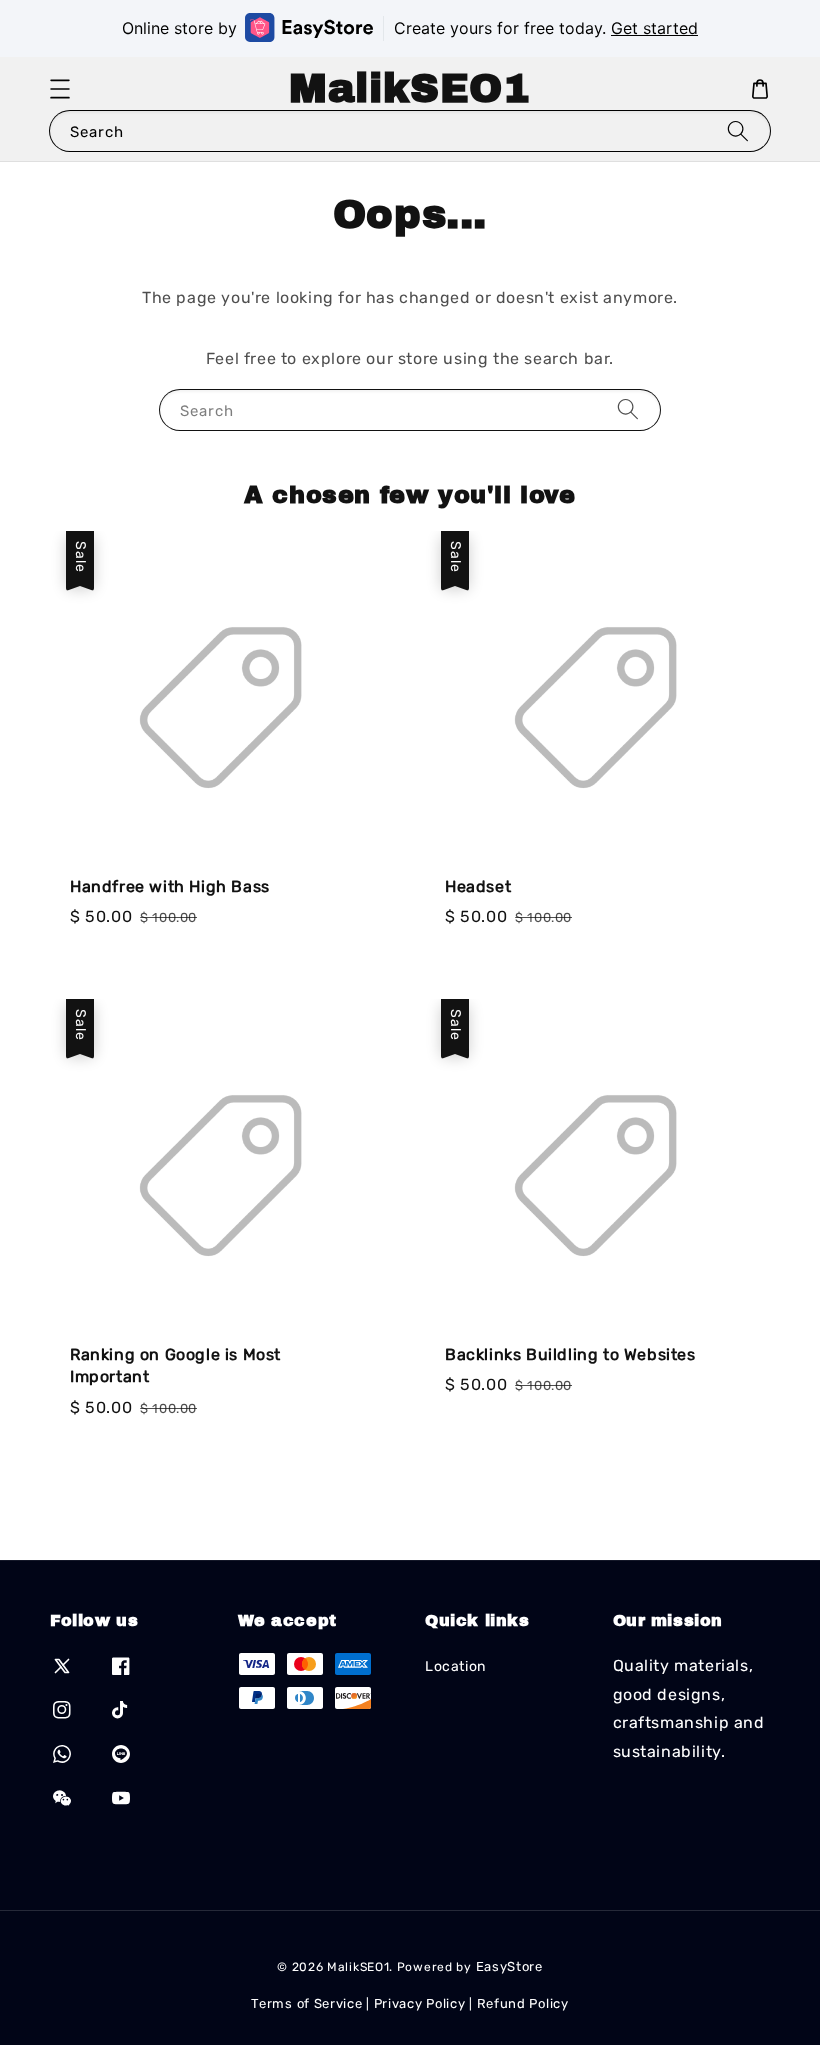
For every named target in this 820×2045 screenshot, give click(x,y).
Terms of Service (306, 2003)
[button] (60, 89)
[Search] (738, 130)
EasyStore (509, 1966)
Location (455, 1666)
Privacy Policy (420, 2003)
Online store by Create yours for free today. (410, 28)
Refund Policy (523, 2003)
